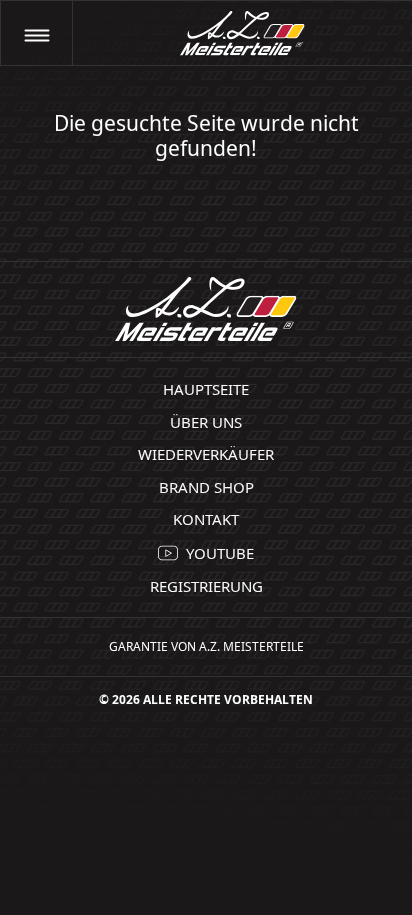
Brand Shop (206, 487)
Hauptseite (206, 389)
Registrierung (206, 586)
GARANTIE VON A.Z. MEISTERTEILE (206, 646)
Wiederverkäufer (206, 454)
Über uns (206, 422)
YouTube (220, 553)
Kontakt (206, 519)
